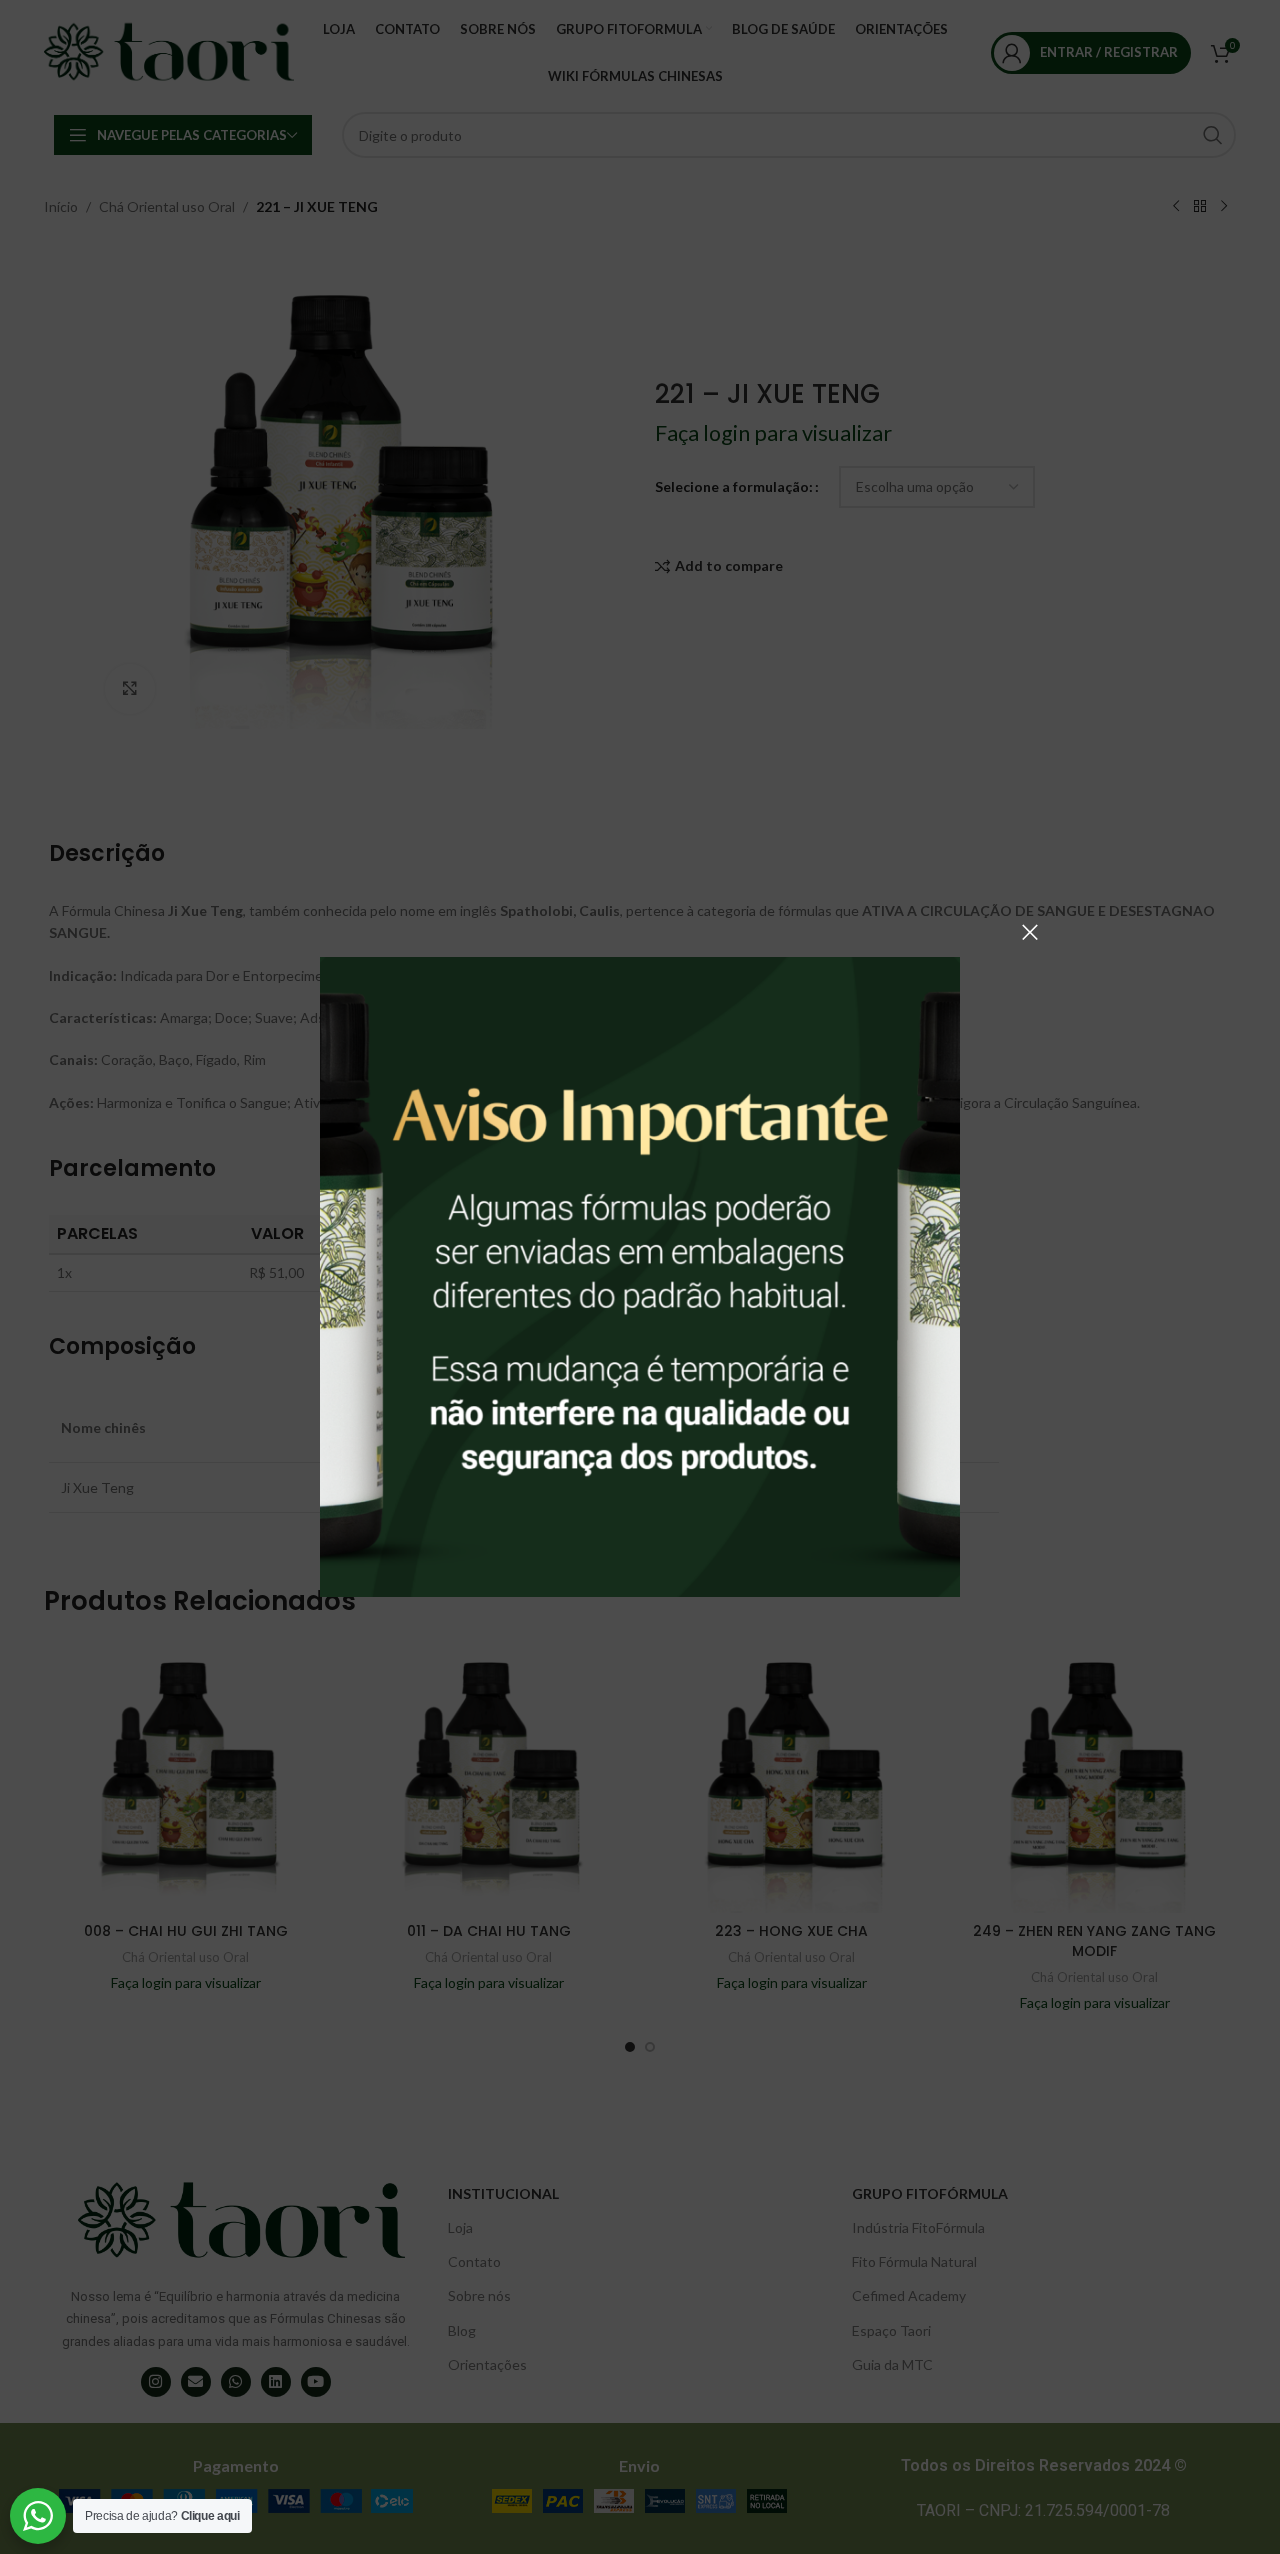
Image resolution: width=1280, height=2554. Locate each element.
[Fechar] (1030, 932)
